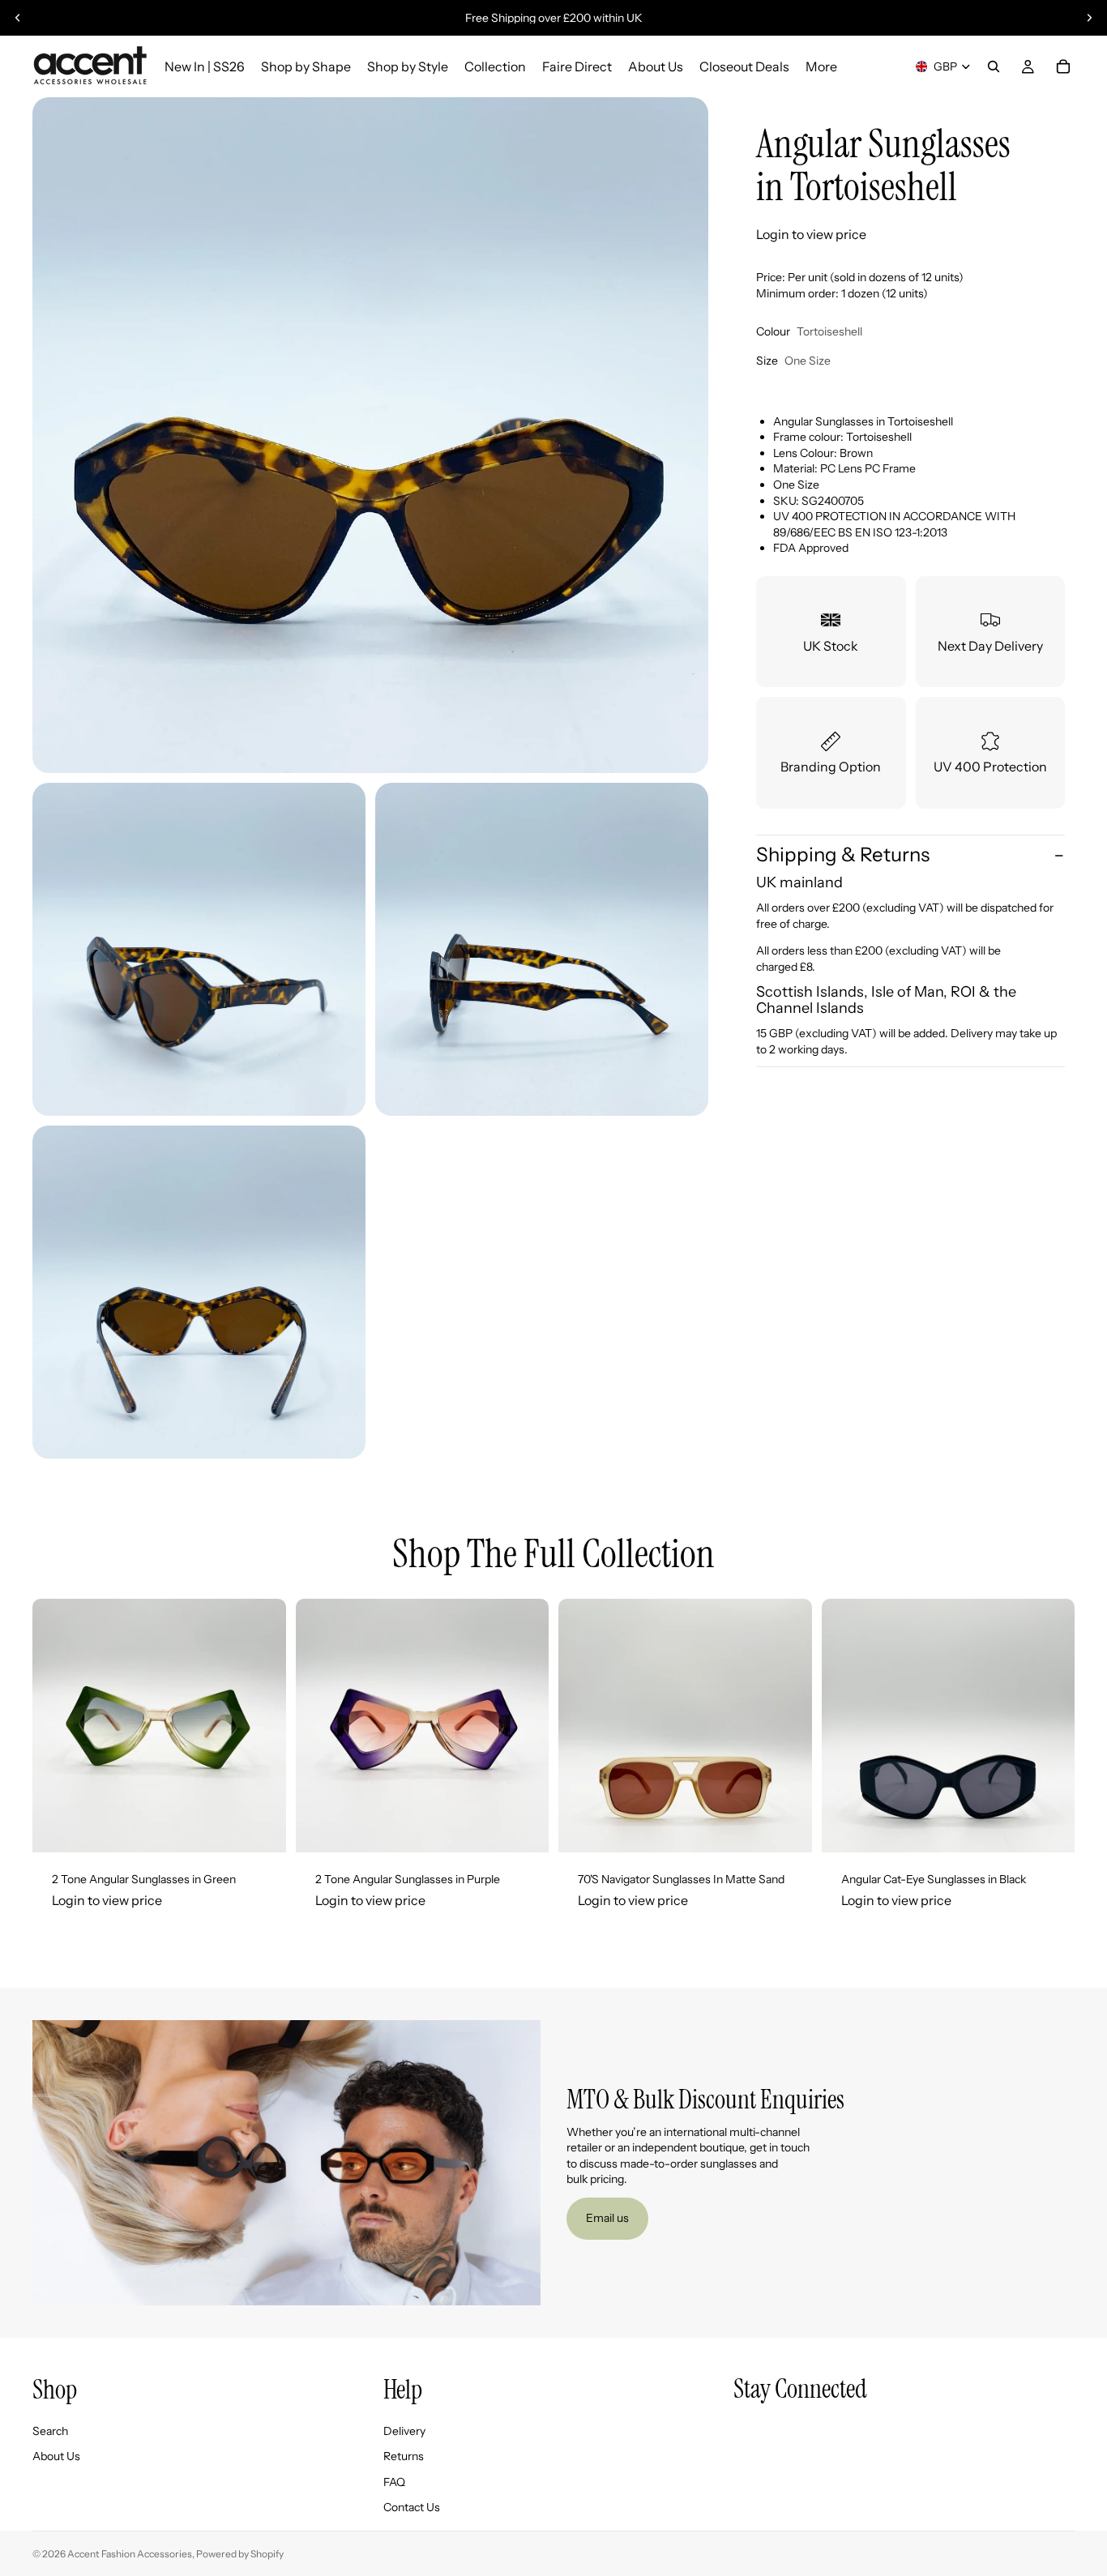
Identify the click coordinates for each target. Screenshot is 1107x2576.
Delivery (404, 2431)
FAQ (394, 2482)
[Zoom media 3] (542, 949)
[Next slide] (1089, 18)
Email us (607, 2218)
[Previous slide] (18, 18)
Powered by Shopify (240, 2554)
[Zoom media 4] (199, 1292)
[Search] (994, 66)
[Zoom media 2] (199, 949)
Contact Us (412, 2508)
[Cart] (1063, 66)
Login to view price (811, 234)
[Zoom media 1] (370, 435)
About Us (56, 2456)
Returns (404, 2456)
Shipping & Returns (843, 855)
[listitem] (821, 66)
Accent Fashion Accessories (130, 2554)
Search (50, 2431)
